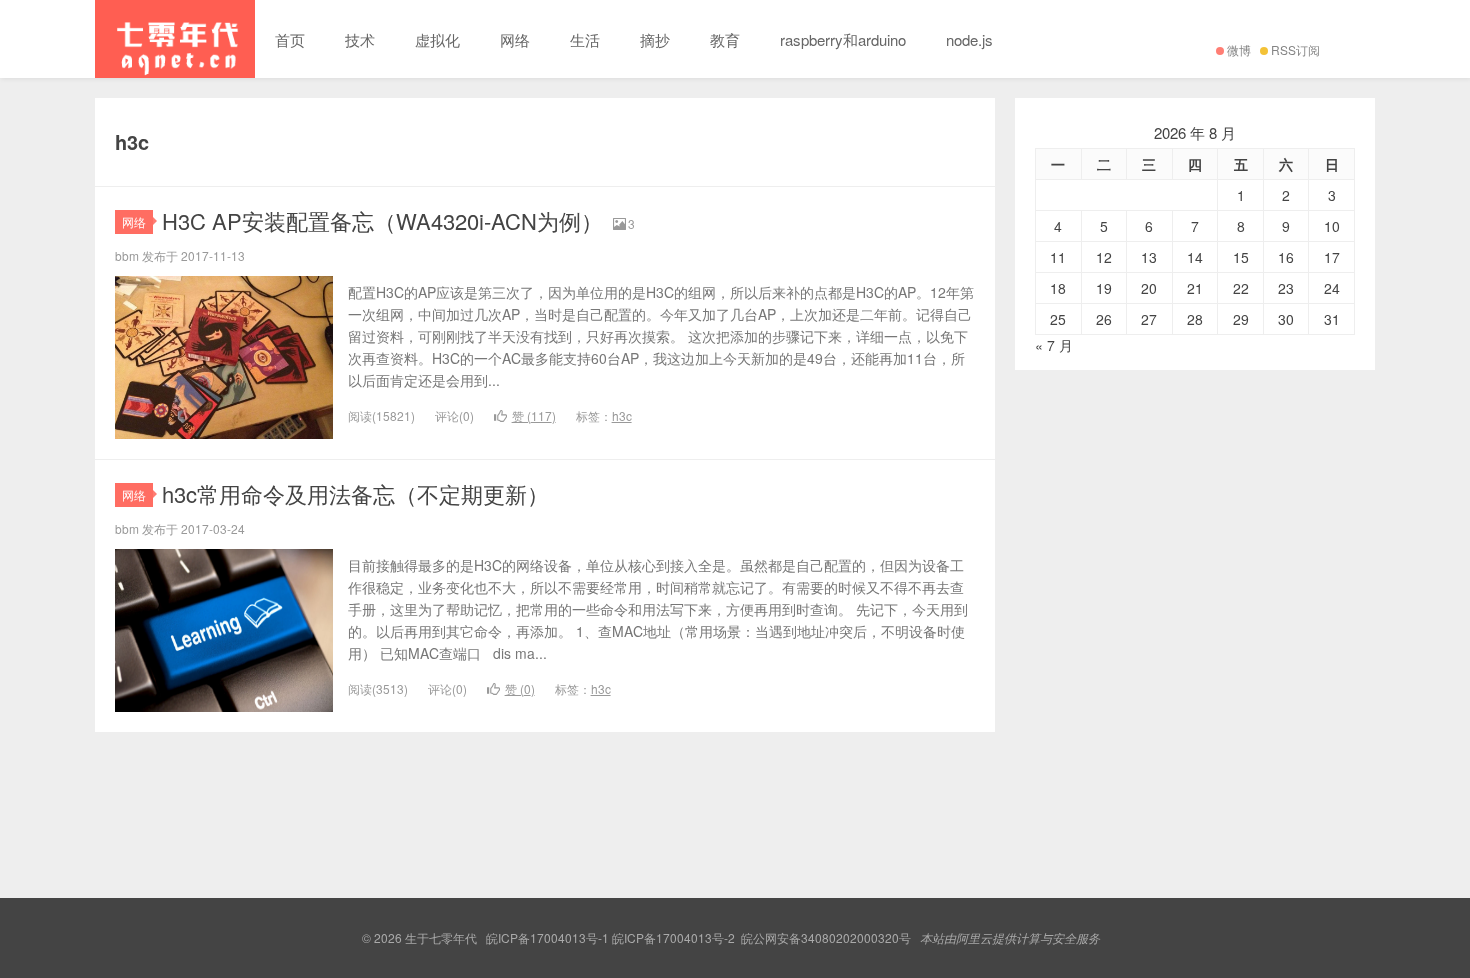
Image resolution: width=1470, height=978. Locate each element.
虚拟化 (437, 39)
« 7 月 (1054, 345)
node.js (969, 39)
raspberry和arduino (843, 39)
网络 (515, 39)
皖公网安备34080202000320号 (826, 937)
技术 (360, 39)
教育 (725, 39)
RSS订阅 (1295, 49)
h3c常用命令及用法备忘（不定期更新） (355, 493)
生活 (585, 39)
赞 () (534, 415)
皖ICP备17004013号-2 (673, 937)
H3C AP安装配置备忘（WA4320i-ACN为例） (382, 220)
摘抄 (655, 39)
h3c (622, 415)
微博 (1239, 49)
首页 (290, 39)
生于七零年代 (175, 39)
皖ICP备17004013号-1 (547, 937)
